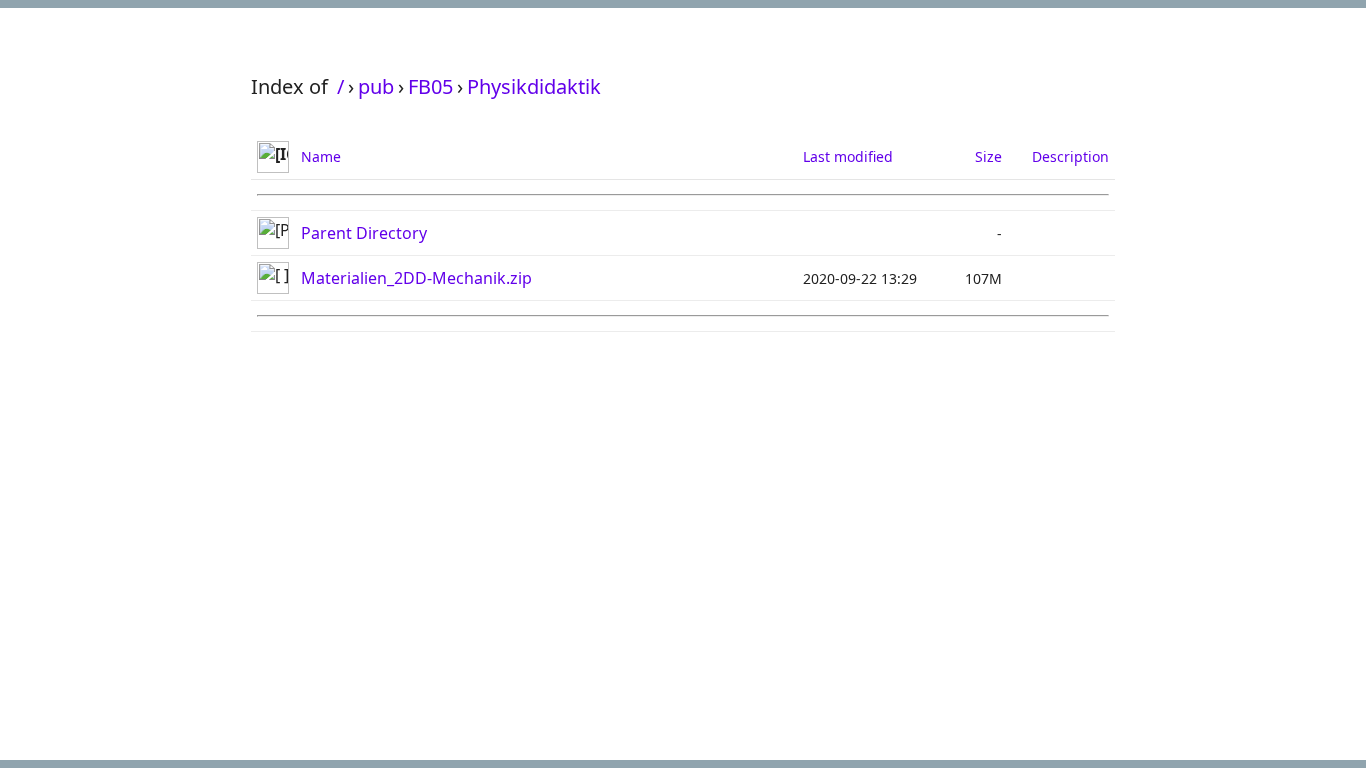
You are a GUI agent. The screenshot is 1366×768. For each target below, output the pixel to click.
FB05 (430, 86)
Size (988, 156)
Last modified (848, 156)
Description (1070, 156)
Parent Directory (364, 233)
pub (376, 86)
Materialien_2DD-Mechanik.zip (416, 278)
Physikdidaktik (534, 86)
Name (321, 156)
